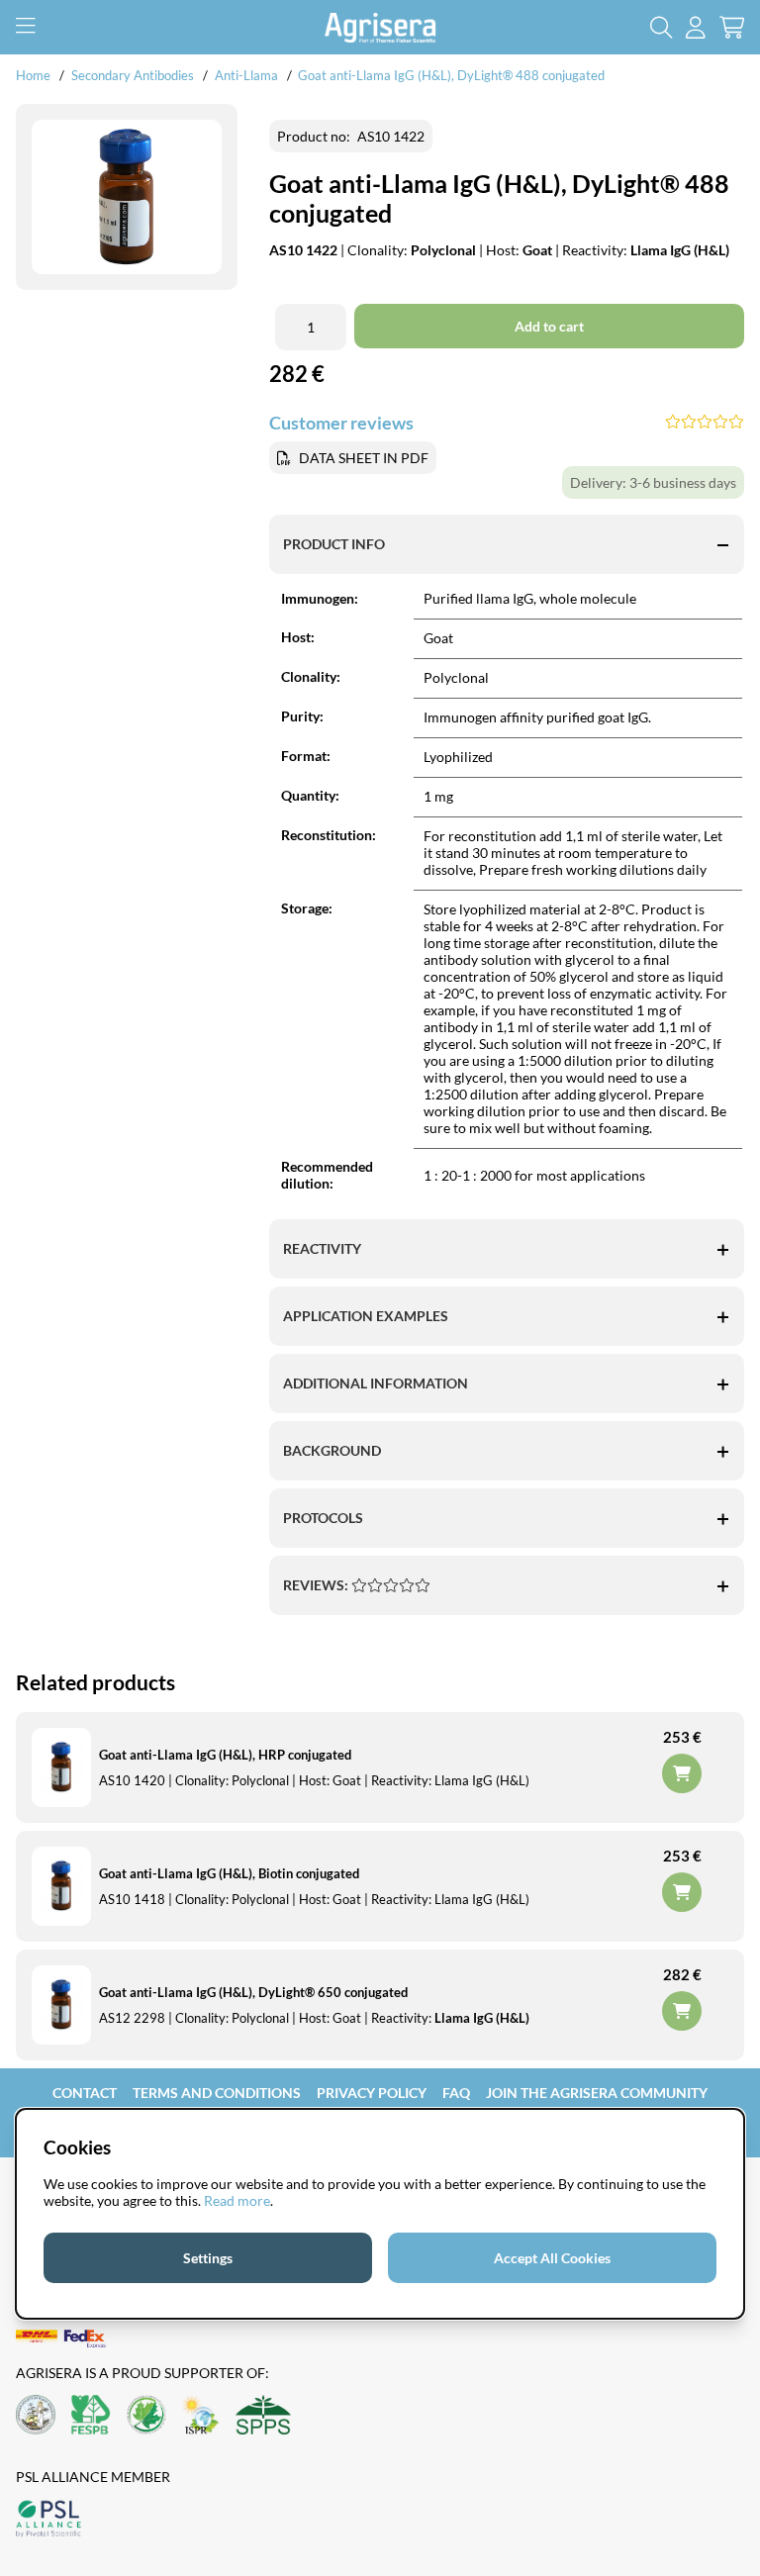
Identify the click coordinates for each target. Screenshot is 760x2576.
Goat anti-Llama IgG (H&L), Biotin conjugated (229, 1873)
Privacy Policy (372, 2093)
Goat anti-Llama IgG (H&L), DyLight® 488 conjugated (451, 75)
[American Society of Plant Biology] (36, 2416)
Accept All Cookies (552, 2258)
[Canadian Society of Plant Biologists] (146, 2416)
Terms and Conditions (217, 2093)
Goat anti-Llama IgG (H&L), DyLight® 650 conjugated (253, 1992)
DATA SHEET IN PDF (364, 458)
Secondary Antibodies (133, 75)
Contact (85, 2093)
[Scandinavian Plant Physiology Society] (263, 2416)
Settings (208, 2258)
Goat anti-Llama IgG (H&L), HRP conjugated (225, 1755)
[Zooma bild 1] (127, 197)
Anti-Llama (246, 75)
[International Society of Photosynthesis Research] (201, 2416)
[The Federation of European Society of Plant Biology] (91, 2416)
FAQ (456, 2093)
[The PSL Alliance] (48, 2520)
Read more (237, 2200)
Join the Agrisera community (597, 2093)
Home (33, 75)
